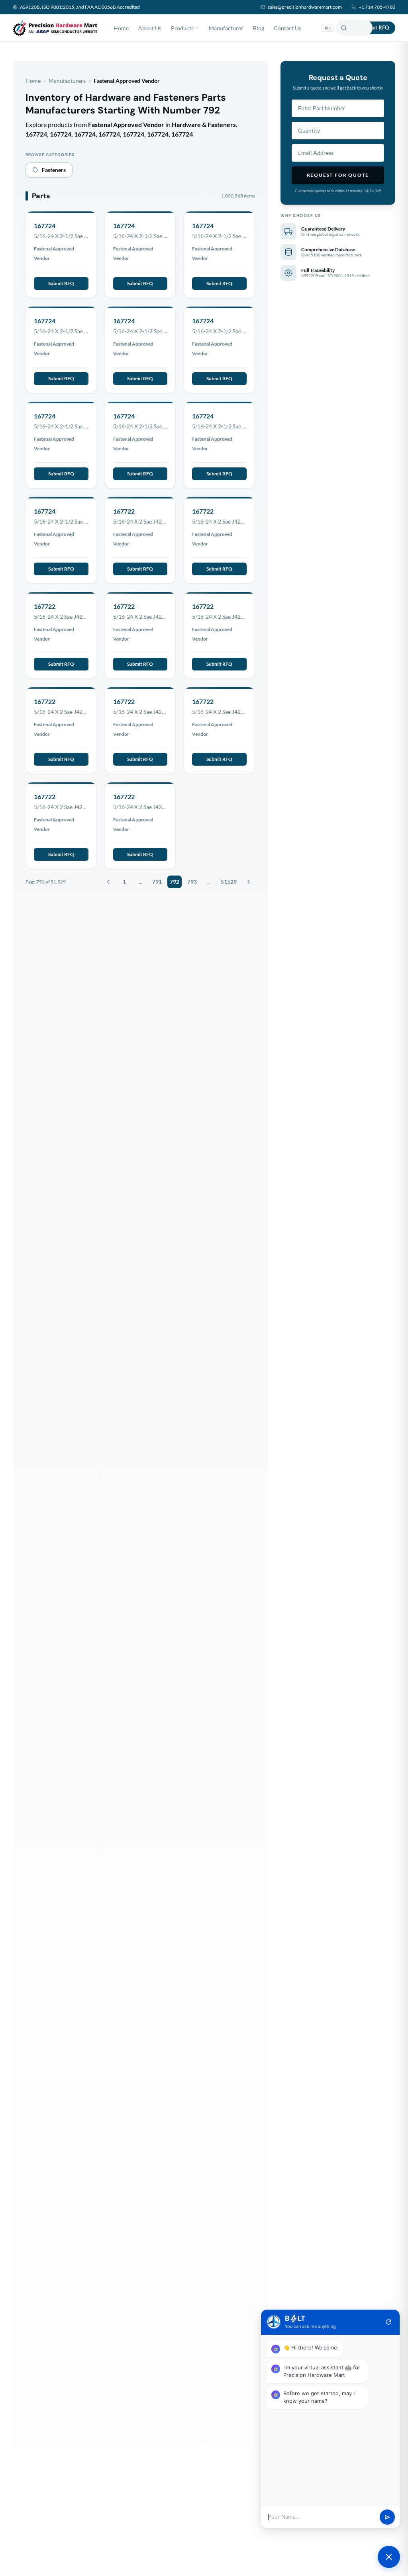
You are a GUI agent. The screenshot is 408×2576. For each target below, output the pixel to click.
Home (121, 28)
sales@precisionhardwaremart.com (305, 7)
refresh (388, 2322)
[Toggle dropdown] (197, 28)
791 (157, 882)
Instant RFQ (375, 27)
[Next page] (249, 882)
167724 (45, 226)
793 (192, 882)
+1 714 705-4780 (377, 7)
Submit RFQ (61, 283)
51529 (229, 882)
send (387, 2517)
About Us (150, 28)
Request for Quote (338, 175)
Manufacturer (226, 28)
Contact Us (287, 28)
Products (182, 28)
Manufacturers (67, 81)
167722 (124, 511)
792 (175, 882)
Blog (259, 28)
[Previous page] (108, 882)
